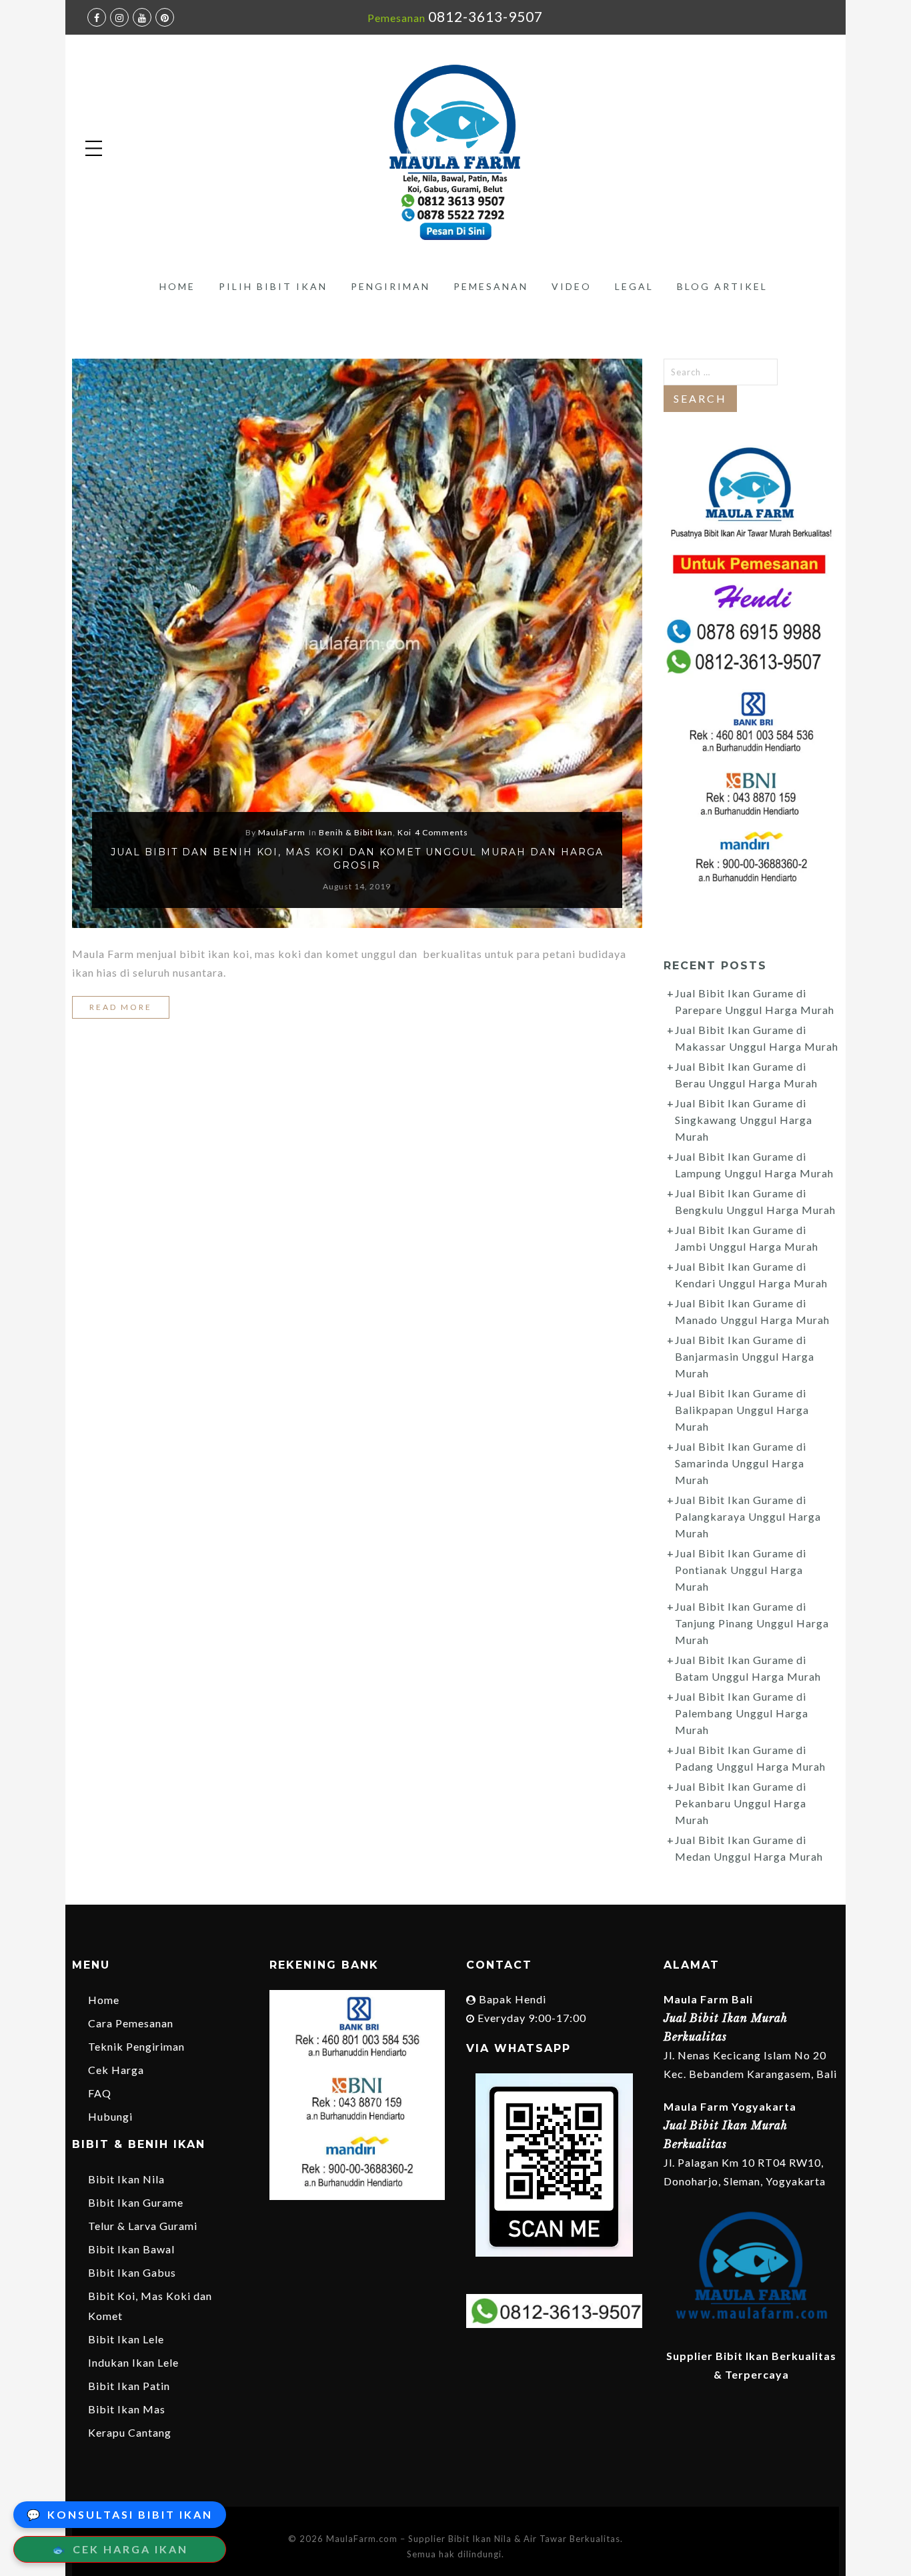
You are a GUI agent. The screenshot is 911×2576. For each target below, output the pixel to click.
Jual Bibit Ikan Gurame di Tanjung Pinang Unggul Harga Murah (752, 1623)
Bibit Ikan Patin (129, 2386)
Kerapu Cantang (130, 2432)
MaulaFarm (282, 832)
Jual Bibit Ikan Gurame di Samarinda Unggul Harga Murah (741, 1463)
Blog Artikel (722, 286)
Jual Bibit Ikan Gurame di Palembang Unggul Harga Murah (742, 1713)
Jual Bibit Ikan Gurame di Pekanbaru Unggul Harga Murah (741, 1803)
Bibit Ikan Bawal (131, 2249)
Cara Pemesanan (131, 2023)
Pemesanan (491, 286)
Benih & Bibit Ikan (356, 832)
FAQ (100, 2093)
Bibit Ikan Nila (126, 2179)
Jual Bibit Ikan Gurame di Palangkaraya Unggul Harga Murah (748, 1516)
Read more (121, 1007)
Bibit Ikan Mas (127, 2409)
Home (177, 286)
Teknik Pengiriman (136, 2046)
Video (572, 286)
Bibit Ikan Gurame (136, 2202)
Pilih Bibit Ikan (273, 286)
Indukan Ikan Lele (133, 2362)
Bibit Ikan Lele (126, 2339)
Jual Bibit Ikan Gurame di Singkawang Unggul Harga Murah (744, 1120)
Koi (404, 832)
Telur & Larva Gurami (143, 2226)
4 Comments (441, 832)
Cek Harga (116, 2070)
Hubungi (110, 2116)
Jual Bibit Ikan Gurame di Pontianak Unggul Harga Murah (741, 1570)
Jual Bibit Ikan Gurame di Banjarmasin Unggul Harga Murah (745, 1356)
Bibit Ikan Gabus (132, 2272)
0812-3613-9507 (486, 16)
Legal (634, 286)
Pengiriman (390, 286)
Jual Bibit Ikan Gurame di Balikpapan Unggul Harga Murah (742, 1410)
